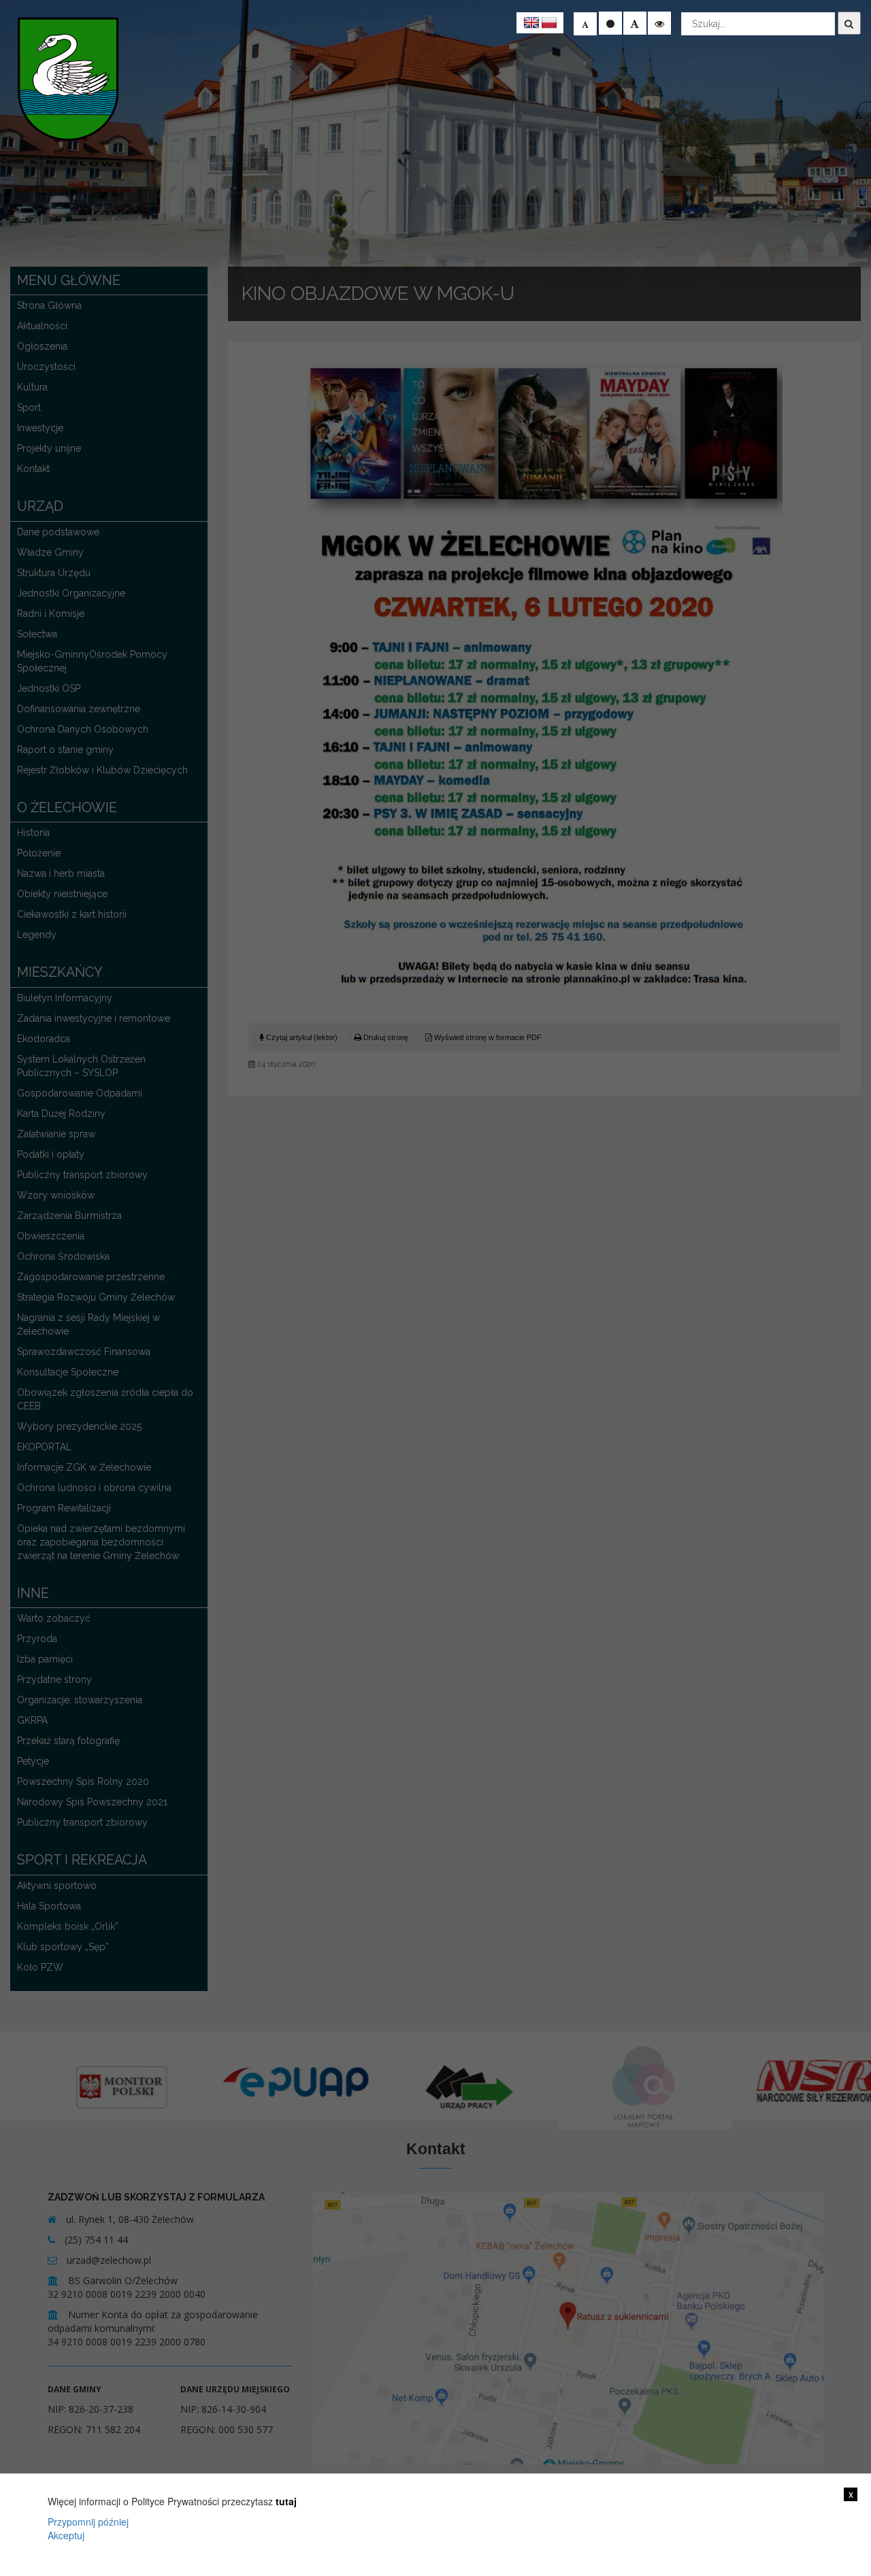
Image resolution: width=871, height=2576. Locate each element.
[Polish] (549, 23)
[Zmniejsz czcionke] (585, 24)
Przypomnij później (88, 2522)
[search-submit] (849, 23)
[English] (531, 23)
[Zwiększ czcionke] (635, 23)
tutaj (286, 2501)
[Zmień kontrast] (659, 23)
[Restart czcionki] (610, 23)
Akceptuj (66, 2535)
